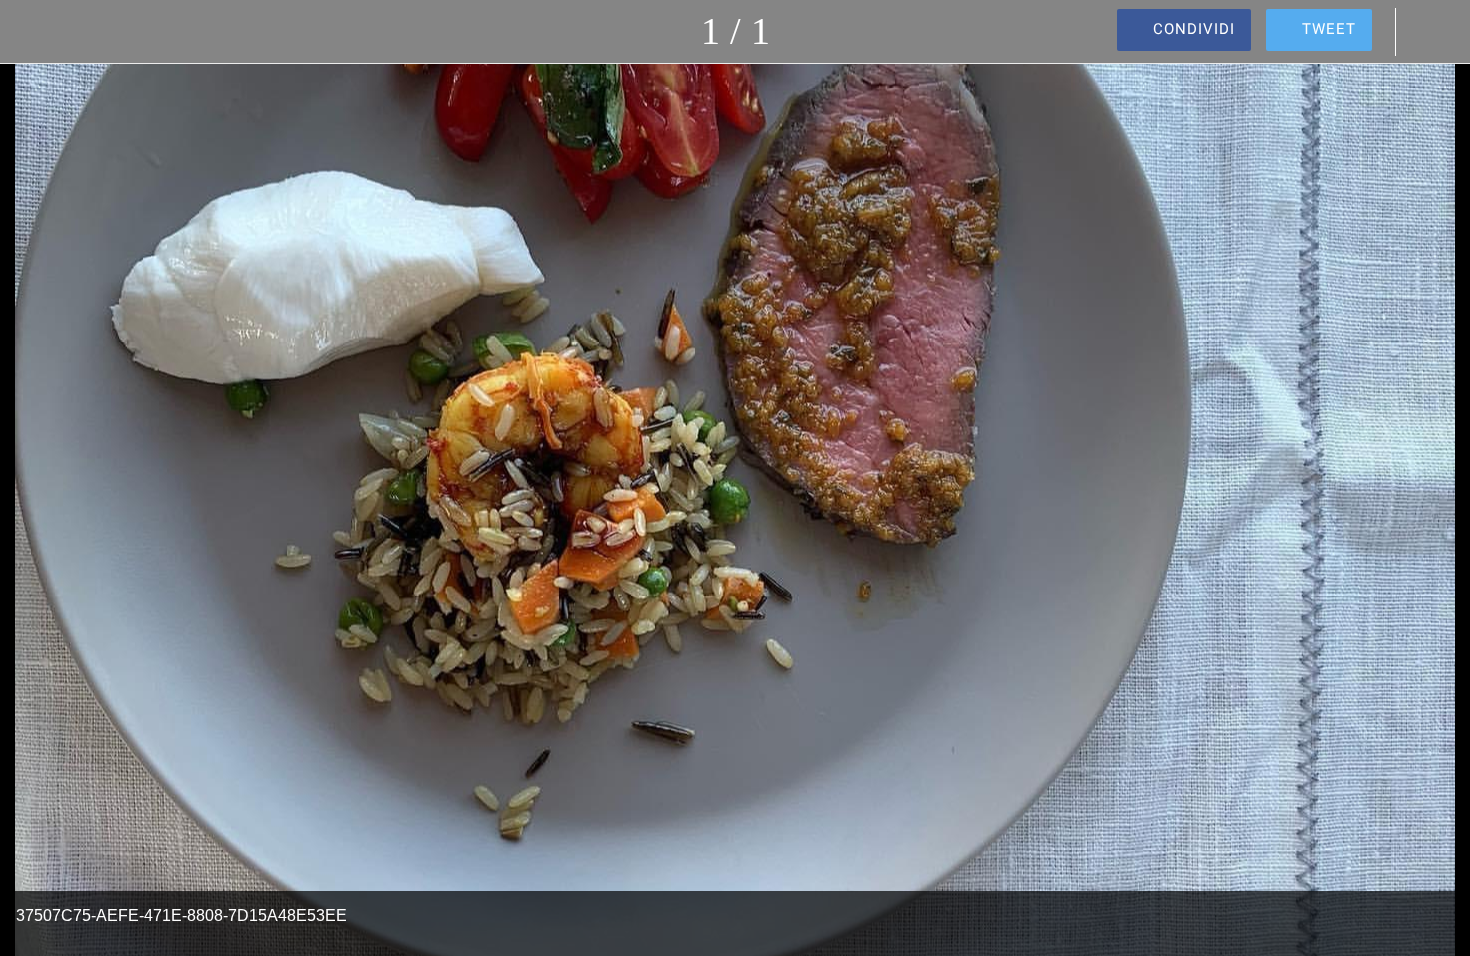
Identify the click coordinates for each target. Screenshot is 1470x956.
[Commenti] (1430, 32)
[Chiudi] (40, 32)
